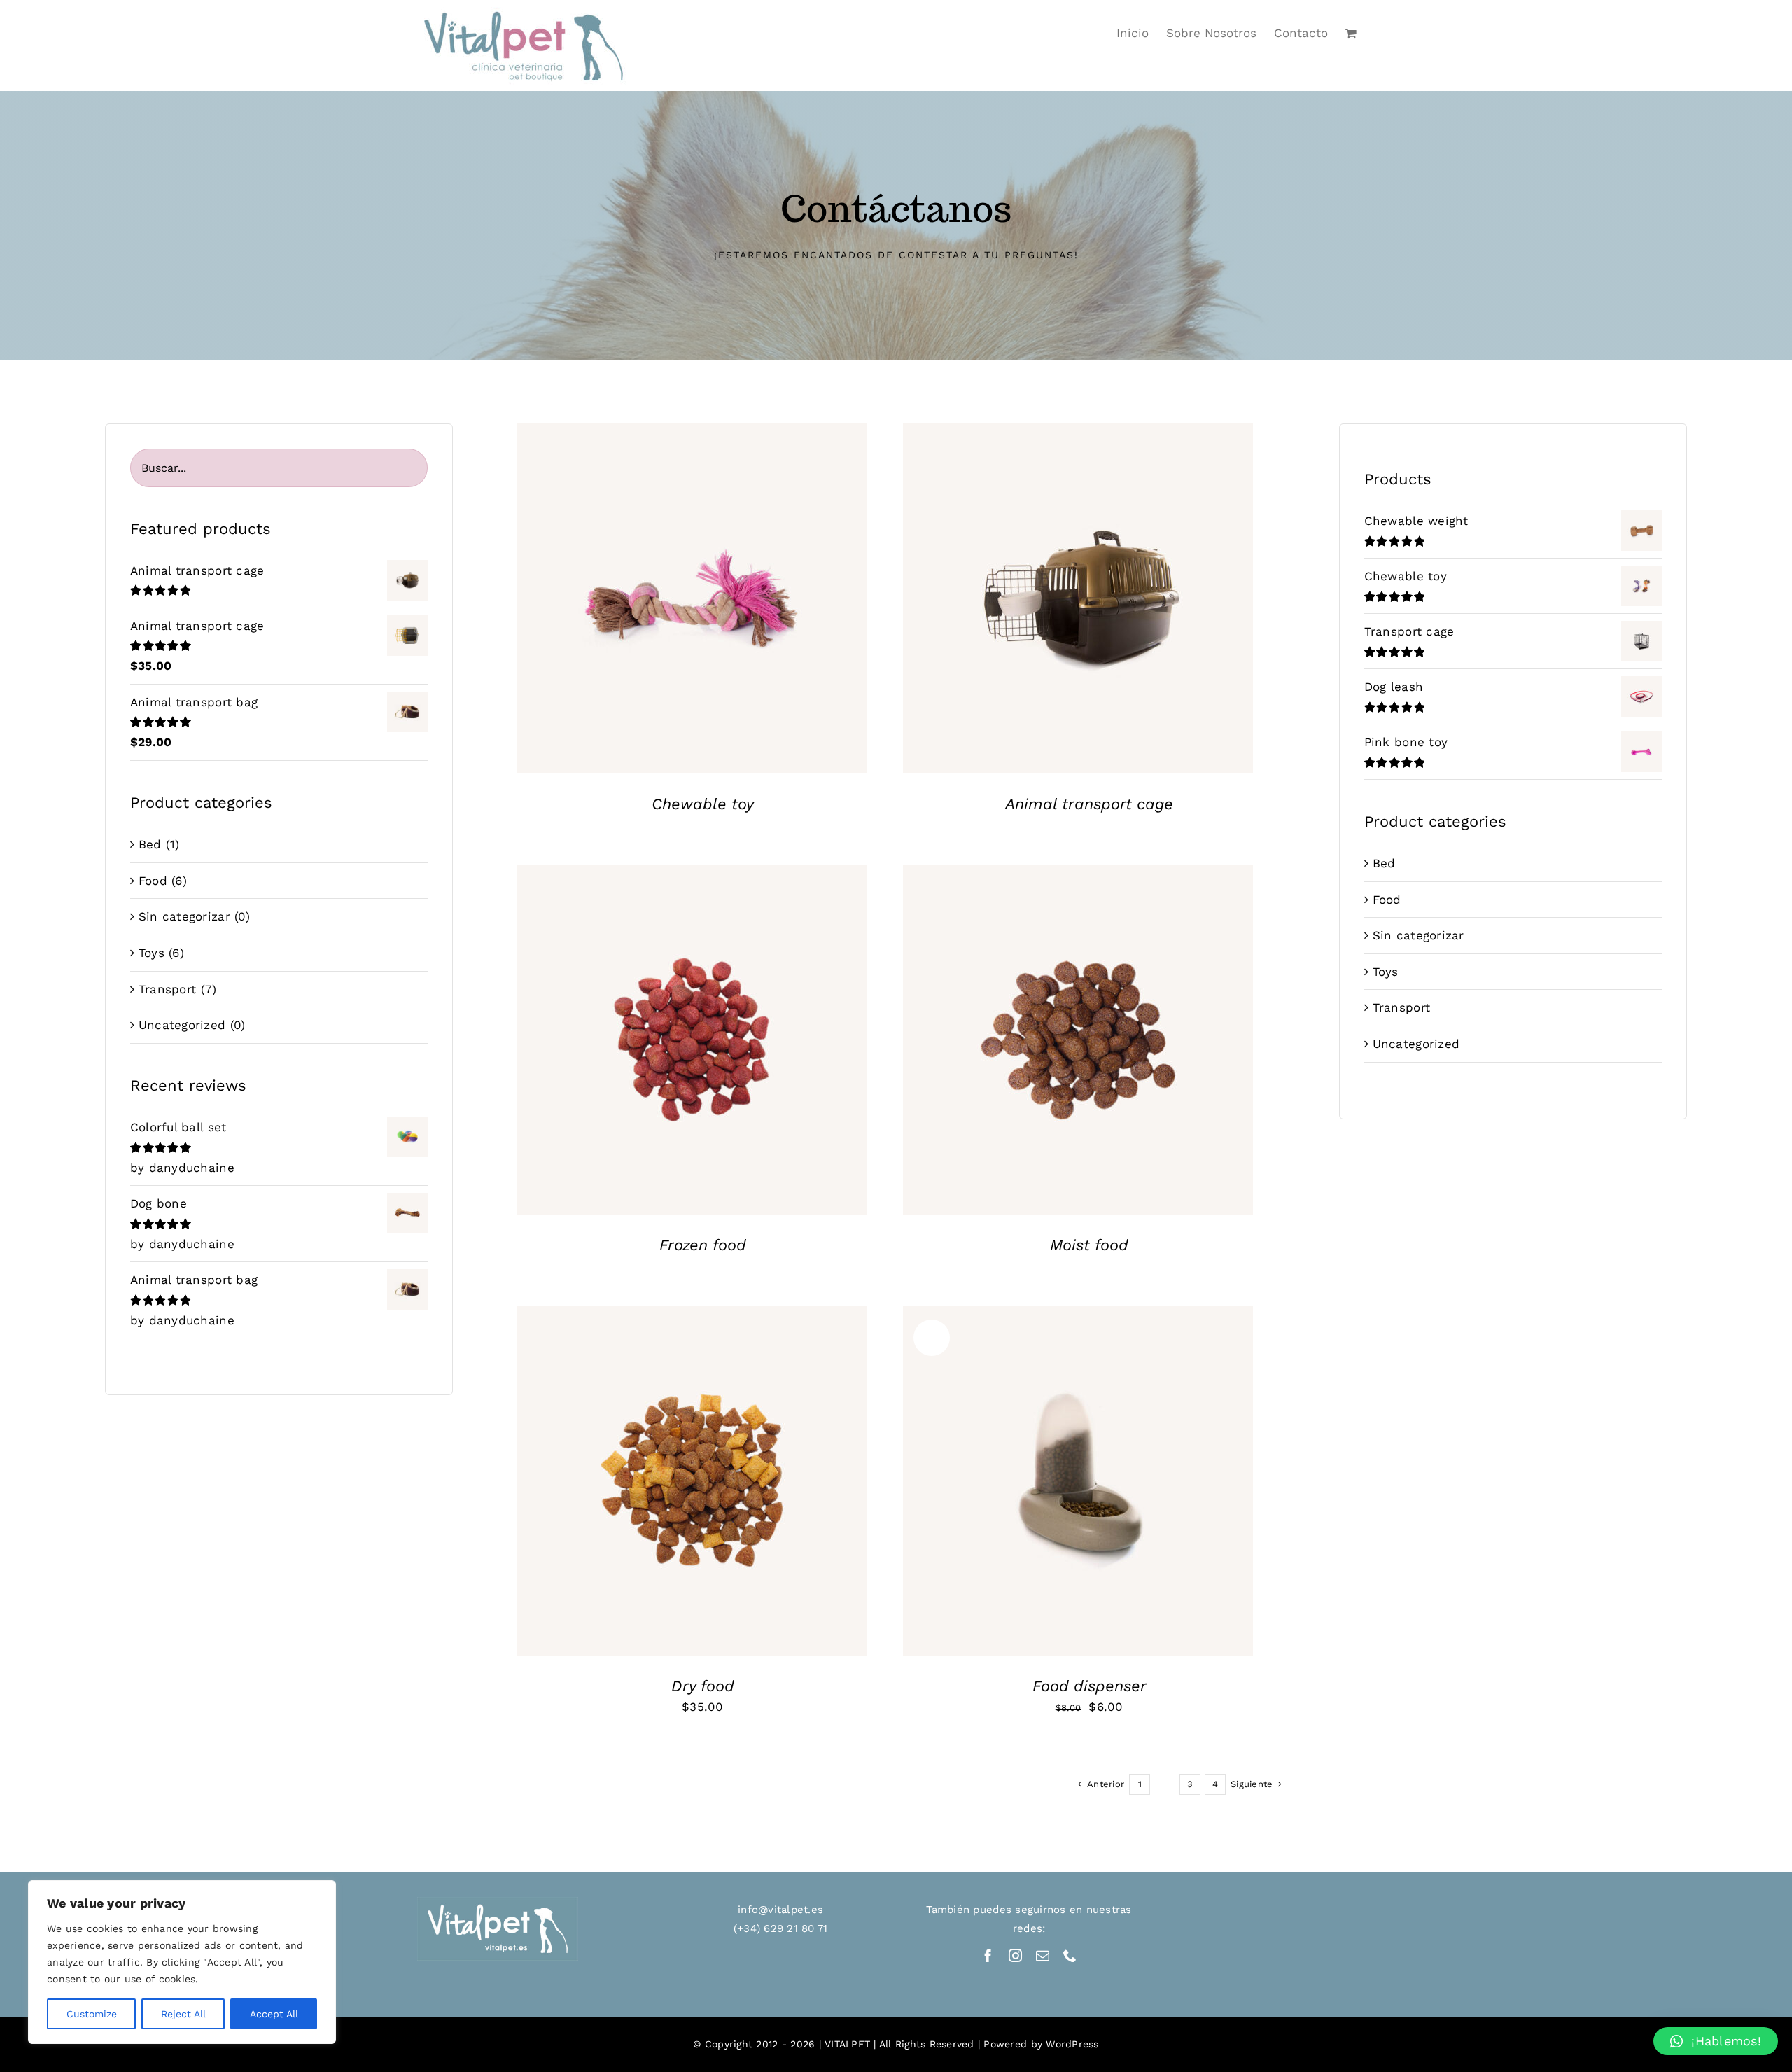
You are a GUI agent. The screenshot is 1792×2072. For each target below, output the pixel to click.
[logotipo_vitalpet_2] (498, 1903)
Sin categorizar (184, 916)
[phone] (1070, 1955)
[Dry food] (692, 1480)
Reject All (183, 2014)
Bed (150, 844)
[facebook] (988, 1955)
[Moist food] (1078, 1039)
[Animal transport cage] (1078, 598)
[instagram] (1015, 1955)
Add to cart (650, 1491)
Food (153, 881)
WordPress (1072, 2044)
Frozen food (703, 1245)
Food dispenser (1090, 1686)
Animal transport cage (1089, 804)
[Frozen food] (692, 1039)
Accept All (274, 2014)
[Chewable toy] (692, 598)
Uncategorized (182, 1025)
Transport (167, 989)
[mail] (1043, 1955)
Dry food (703, 1686)
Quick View (692, 609)
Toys (152, 953)
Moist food (1089, 1245)
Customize (92, 2014)
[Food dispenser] (1078, 1480)
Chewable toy (703, 804)
